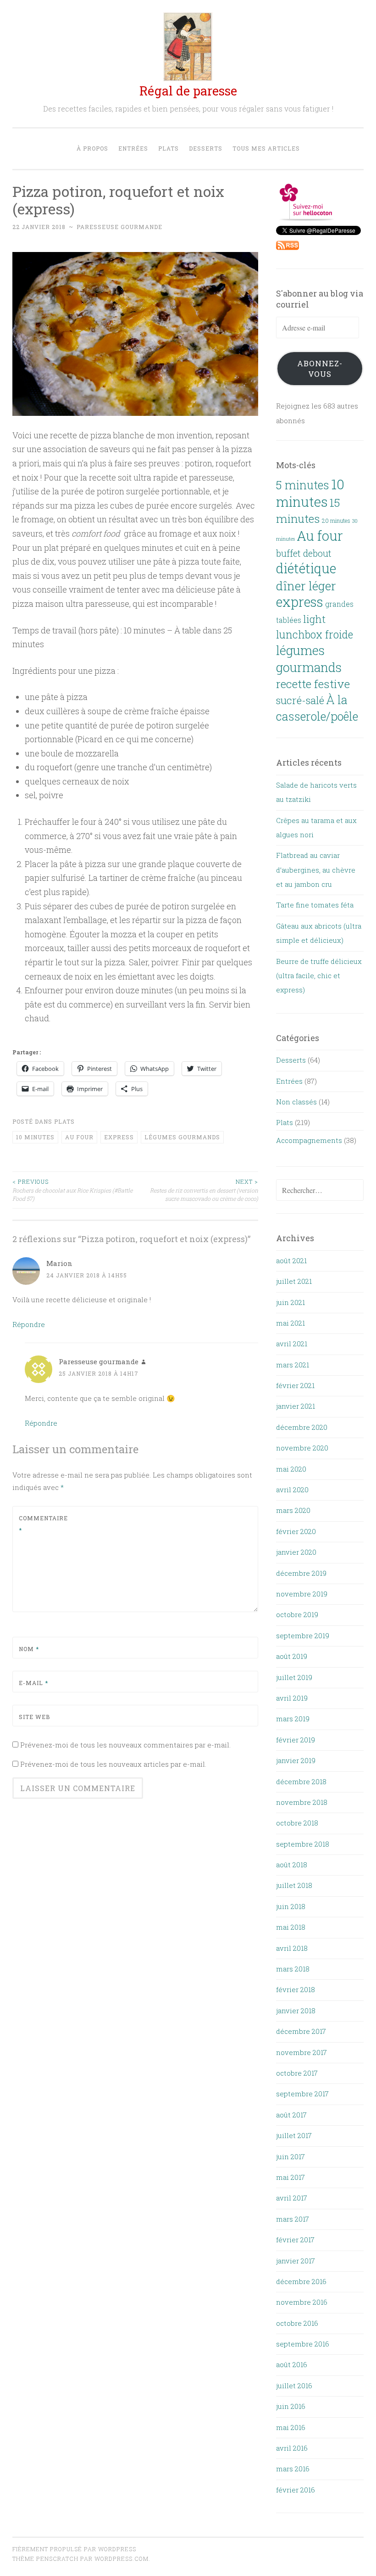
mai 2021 (290, 1323)
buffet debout (304, 553)
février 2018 (296, 1989)
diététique (306, 568)
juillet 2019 (294, 1677)
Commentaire (41, 1524)
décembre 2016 (301, 2281)
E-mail (33, 1683)
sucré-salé (300, 700)
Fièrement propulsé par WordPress (74, 2549)
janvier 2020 (296, 1552)
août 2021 (291, 1260)
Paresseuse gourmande (119, 227)
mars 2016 (293, 2469)
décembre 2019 (301, 1573)
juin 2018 (291, 1906)
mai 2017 (290, 2177)
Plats (169, 148)
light (314, 619)
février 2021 (295, 1385)
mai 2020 (291, 1469)
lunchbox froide (315, 634)
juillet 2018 (294, 1885)
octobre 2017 (297, 2073)
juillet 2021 (294, 1281)
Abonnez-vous (320, 369)
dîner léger (306, 585)
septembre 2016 (303, 2344)
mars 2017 (293, 2219)
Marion (59, 1263)
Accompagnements (309, 1140)
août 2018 (292, 1865)
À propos (92, 148)
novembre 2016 (302, 2302)
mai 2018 (291, 1927)
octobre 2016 (297, 2323)
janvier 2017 (296, 2261)
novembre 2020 (302, 1448)
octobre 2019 (297, 1614)
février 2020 (296, 1531)
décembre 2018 (301, 1781)
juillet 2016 (294, 2386)
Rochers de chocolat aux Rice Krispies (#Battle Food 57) (72, 1190)
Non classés (296, 1102)
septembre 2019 (303, 1635)
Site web (34, 1717)
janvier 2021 (296, 1406)
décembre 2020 (302, 1427)
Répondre (29, 1324)
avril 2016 (292, 2448)
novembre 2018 (302, 1802)
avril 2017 (292, 2198)
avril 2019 (292, 1698)
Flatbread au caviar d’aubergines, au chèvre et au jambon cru (316, 870)
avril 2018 (292, 1948)
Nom (29, 1649)
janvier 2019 (296, 1760)
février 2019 (296, 1740)
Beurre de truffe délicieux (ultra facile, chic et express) (319, 976)
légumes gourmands (182, 1137)
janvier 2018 (296, 2010)
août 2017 (291, 2115)
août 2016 (292, 2364)
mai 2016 (291, 2427)
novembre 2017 (301, 2052)
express (119, 1137)
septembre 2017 (302, 2094)
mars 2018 (293, 1969)
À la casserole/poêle (317, 708)
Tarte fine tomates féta (315, 905)
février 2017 (295, 2240)
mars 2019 (293, 1719)
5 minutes (303, 485)
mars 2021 (293, 1365)
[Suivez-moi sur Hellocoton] (307, 218)
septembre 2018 (303, 1844)
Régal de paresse (188, 91)
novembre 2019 (302, 1594)
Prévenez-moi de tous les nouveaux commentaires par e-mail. (125, 1745)
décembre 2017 (301, 2031)
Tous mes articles (266, 148)
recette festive (313, 684)
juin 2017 (290, 2156)
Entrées (133, 148)
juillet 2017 (294, 2135)
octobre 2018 (297, 1823)
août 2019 (292, 1656)
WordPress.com (122, 2559)
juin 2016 (291, 2406)
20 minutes (336, 521)
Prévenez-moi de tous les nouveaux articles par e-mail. (113, 1764)
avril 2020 (292, 1490)
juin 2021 (290, 1302)
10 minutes (35, 1137)
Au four (79, 1137)
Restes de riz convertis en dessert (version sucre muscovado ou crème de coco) (204, 1190)
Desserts (206, 148)
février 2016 (296, 2490)
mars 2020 (293, 1510)
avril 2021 (292, 1344)
